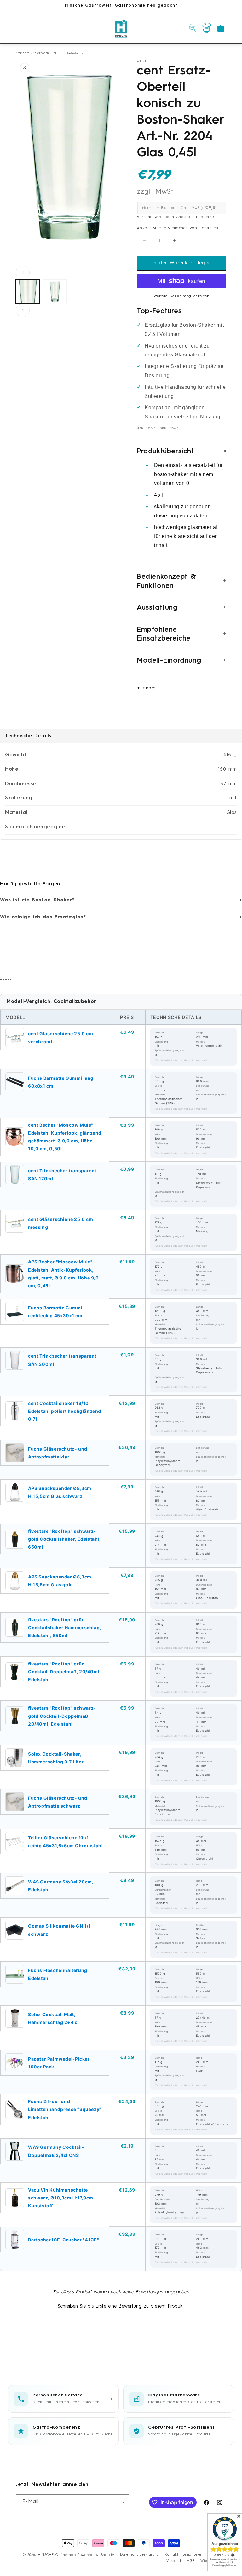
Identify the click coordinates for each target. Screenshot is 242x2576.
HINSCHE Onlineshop (57, 2555)
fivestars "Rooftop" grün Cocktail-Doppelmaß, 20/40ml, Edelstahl (64, 1672)
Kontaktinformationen (184, 2555)
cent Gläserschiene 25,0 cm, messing (61, 1223)
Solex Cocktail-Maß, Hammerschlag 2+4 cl (53, 2018)
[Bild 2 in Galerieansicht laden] (55, 291)
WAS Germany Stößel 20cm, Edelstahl (61, 1886)
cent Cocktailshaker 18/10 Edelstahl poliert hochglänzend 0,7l (65, 1411)
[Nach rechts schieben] (23, 310)
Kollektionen (41, 53)
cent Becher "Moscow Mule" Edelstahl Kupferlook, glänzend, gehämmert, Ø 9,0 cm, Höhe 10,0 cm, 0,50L (66, 1137)
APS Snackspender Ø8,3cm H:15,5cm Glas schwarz (60, 1492)
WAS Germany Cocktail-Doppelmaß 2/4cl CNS (56, 2151)
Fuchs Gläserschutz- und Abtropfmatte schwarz (58, 1802)
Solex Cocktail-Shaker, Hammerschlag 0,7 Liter (56, 1758)
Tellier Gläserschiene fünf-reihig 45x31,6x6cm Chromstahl (65, 1842)
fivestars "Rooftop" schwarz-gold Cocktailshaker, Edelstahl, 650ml (64, 1539)
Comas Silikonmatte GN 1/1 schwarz (59, 1930)
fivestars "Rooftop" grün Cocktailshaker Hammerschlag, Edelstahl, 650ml (65, 1627)
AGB (191, 2561)
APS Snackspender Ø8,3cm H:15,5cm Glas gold (60, 1581)
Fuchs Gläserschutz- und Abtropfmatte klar (58, 1453)
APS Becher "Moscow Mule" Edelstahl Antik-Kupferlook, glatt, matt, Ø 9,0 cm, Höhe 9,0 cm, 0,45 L (63, 1274)
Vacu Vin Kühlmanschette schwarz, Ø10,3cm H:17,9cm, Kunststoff (61, 2198)
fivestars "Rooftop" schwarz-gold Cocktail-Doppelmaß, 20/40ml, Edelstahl (62, 1716)
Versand (145, 217)
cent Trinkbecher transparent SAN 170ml (62, 1175)
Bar (54, 53)
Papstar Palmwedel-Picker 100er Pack (59, 2063)
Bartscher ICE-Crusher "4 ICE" (63, 2240)
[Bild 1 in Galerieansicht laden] (28, 291)
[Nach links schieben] (23, 273)
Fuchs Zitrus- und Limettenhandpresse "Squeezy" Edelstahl (65, 2109)
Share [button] (149, 688)
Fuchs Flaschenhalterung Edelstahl (58, 1974)
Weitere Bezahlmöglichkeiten (181, 296)
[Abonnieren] (122, 2502)
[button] (19, 28)
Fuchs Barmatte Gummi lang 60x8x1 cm (61, 1082)
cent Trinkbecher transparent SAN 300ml (62, 1360)
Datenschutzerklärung (139, 2555)
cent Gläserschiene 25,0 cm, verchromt (61, 1038)
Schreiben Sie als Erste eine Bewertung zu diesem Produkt (121, 2306)
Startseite (23, 53)
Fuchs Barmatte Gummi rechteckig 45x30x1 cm (55, 1312)
